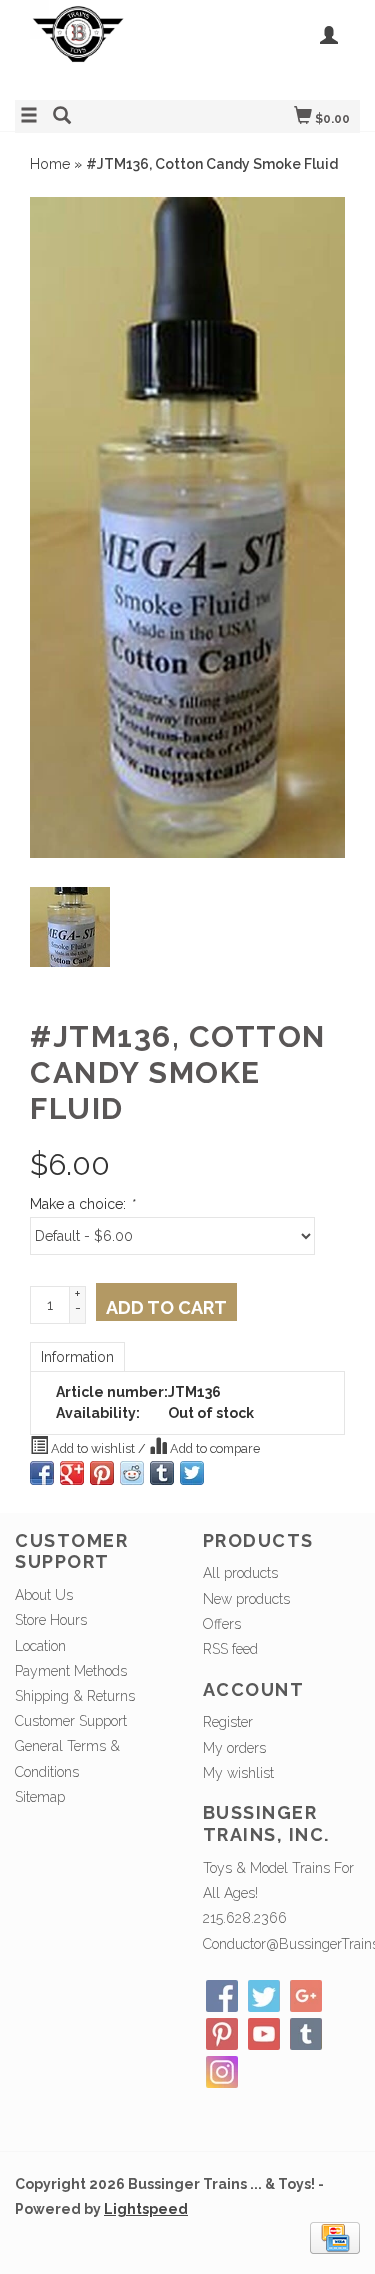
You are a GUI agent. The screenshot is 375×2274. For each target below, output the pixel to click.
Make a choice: (82, 1204)
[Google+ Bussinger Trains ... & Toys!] (306, 1996)
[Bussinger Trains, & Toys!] (101, 47)
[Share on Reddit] (132, 1473)
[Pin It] (102, 1473)
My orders (234, 1748)
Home (50, 164)
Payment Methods (71, 1671)
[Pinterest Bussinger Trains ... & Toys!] (222, 2034)
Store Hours (51, 1620)
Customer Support (71, 1721)
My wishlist (238, 1773)
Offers (222, 1624)
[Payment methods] (335, 2237)
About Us (44, 1595)
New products (246, 1599)
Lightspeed (146, 2209)
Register (228, 1722)
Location (40, 1646)
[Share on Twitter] (192, 1473)
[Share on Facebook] (42, 1473)
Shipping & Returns (75, 1696)
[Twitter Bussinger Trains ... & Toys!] (264, 1996)
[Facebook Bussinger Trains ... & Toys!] (222, 1996)
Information (77, 1357)
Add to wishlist (93, 1448)
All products (240, 1573)
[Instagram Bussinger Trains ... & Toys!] (222, 2072)
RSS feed (230, 1649)
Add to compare (213, 1448)
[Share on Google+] (72, 1473)
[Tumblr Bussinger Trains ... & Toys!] (306, 2034)
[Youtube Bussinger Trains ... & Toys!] (264, 2034)
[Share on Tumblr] (162, 1473)
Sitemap (40, 1797)
